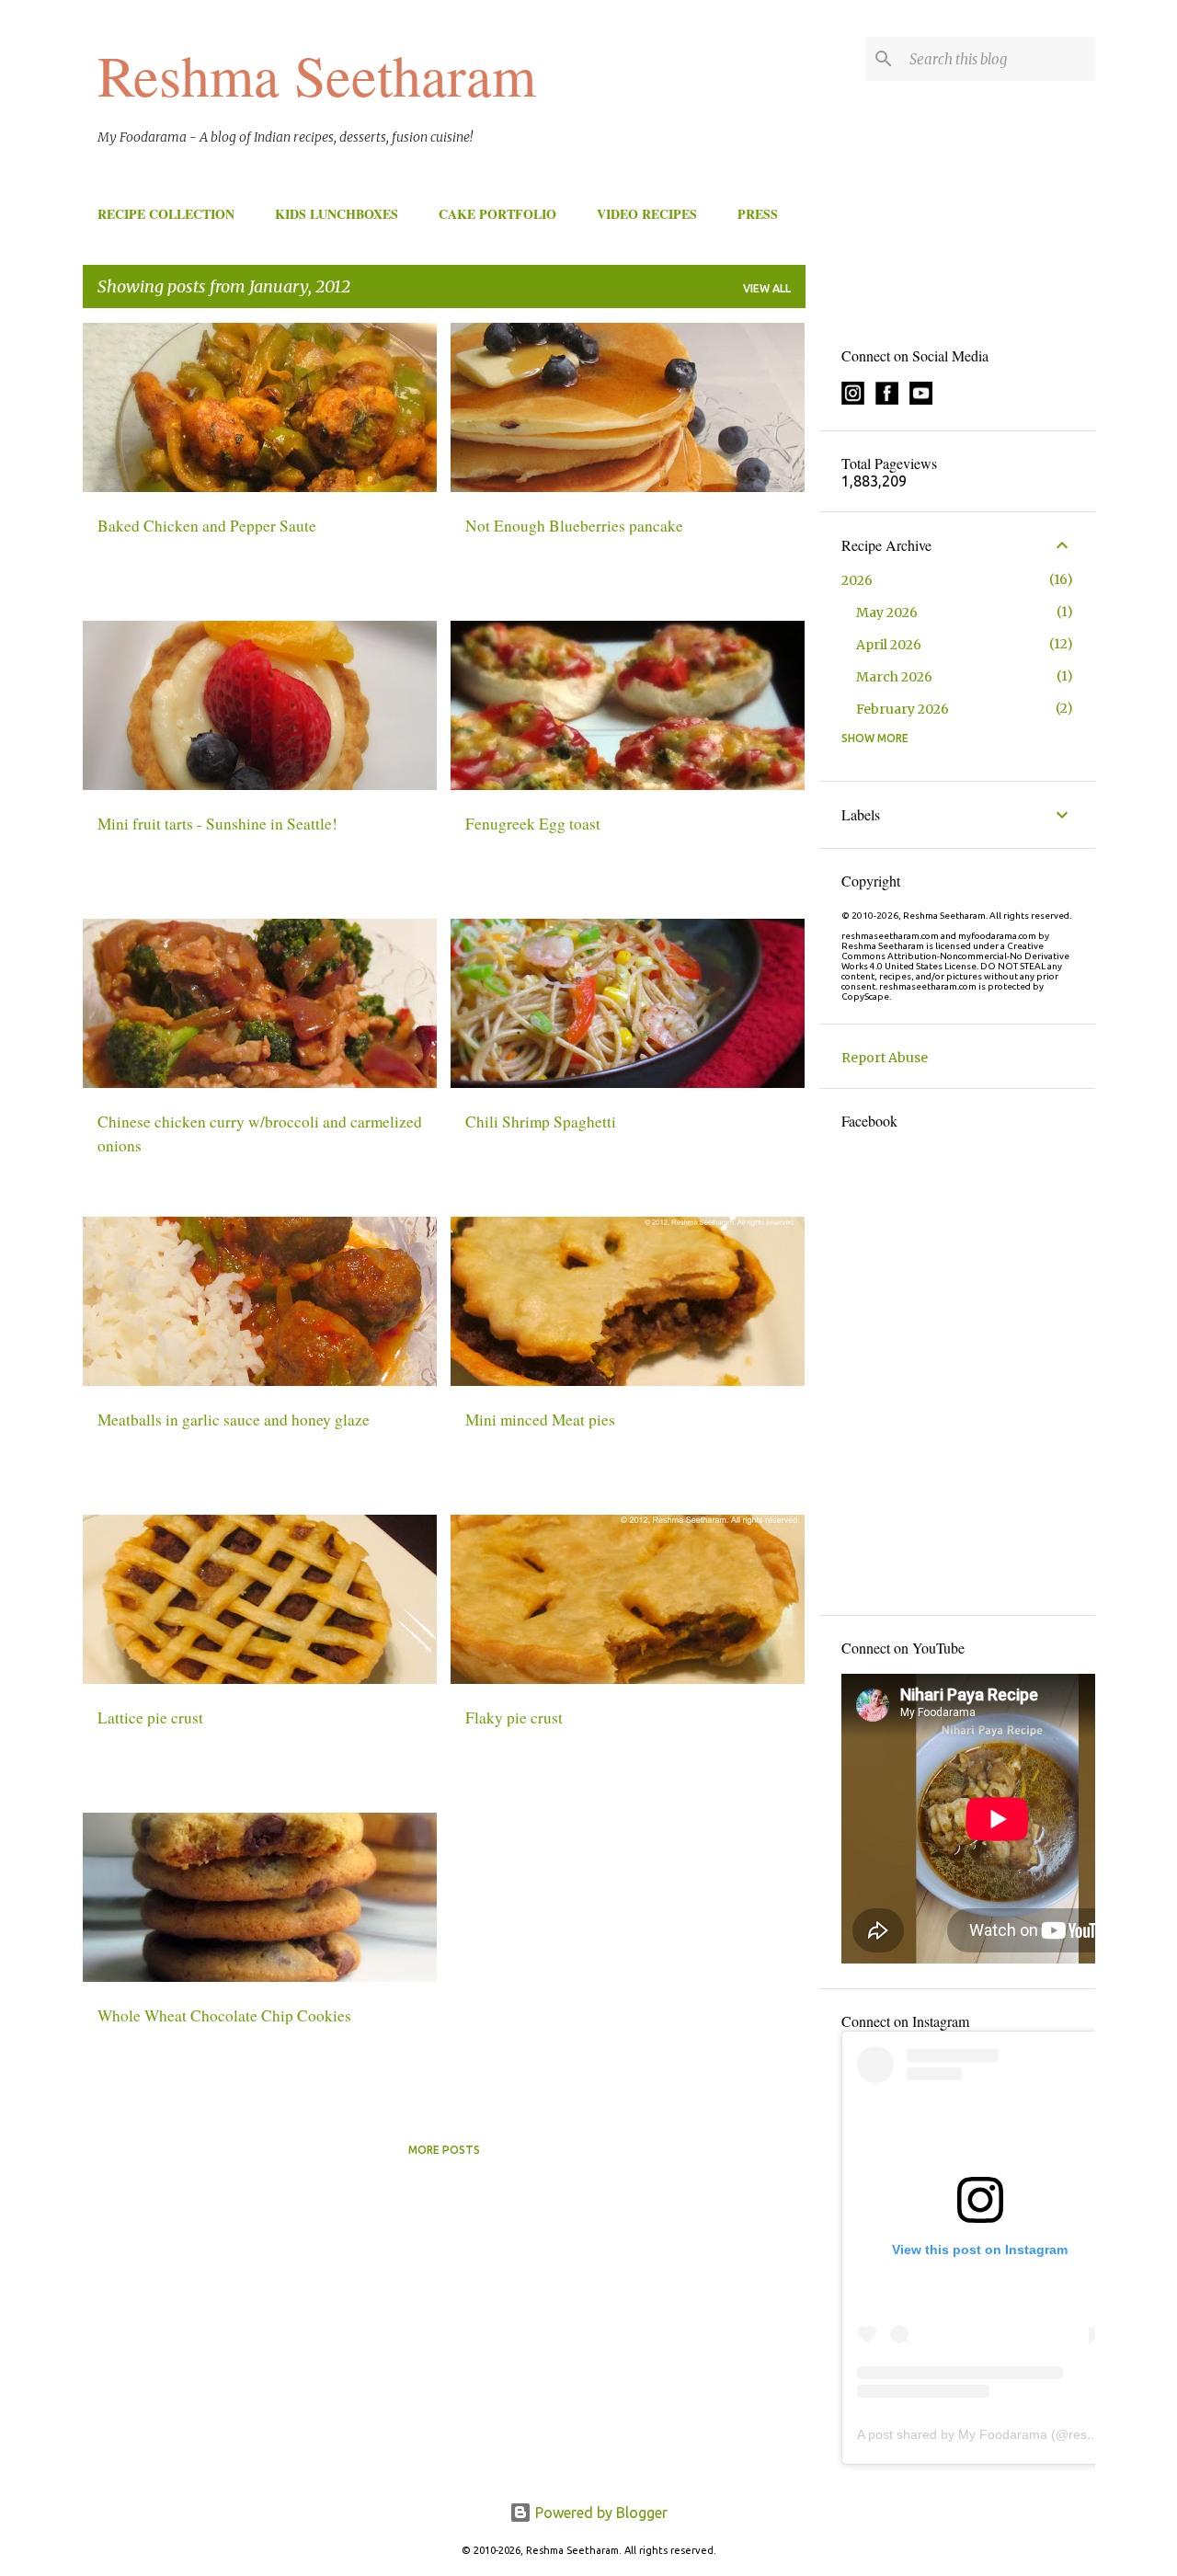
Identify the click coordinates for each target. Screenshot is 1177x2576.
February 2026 (903, 709)
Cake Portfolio (497, 214)
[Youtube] (921, 400)
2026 (857, 580)
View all (767, 288)
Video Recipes (647, 214)
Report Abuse (885, 1058)
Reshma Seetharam (317, 74)
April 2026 (889, 645)
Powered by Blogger (600, 2513)
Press (758, 214)
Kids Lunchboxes (337, 214)
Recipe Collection (166, 214)
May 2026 (887, 613)
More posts (444, 2150)
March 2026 (894, 677)
